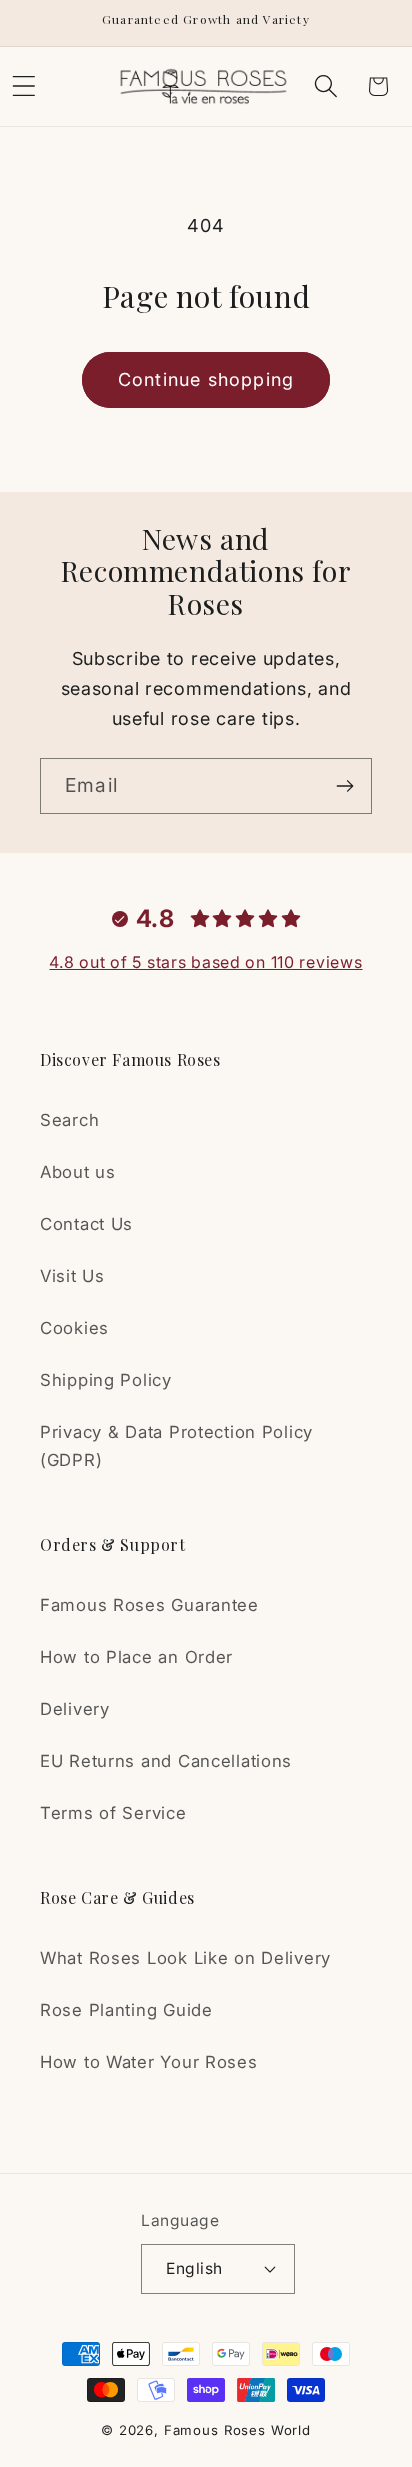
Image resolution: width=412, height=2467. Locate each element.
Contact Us (86, 1224)
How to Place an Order (136, 1657)
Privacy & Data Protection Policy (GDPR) (176, 1446)
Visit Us (72, 1276)
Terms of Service (113, 1813)
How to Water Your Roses (149, 2062)
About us (78, 1172)
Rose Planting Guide (126, 2010)
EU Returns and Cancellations (166, 1761)
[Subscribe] (344, 786)
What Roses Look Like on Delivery (185, 1958)
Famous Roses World (237, 2430)
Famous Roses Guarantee (149, 1605)
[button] (325, 86)
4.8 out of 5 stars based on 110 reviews (205, 962)
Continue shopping (206, 379)
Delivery (75, 1709)
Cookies (74, 1328)
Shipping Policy (106, 1380)
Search (69, 1120)
